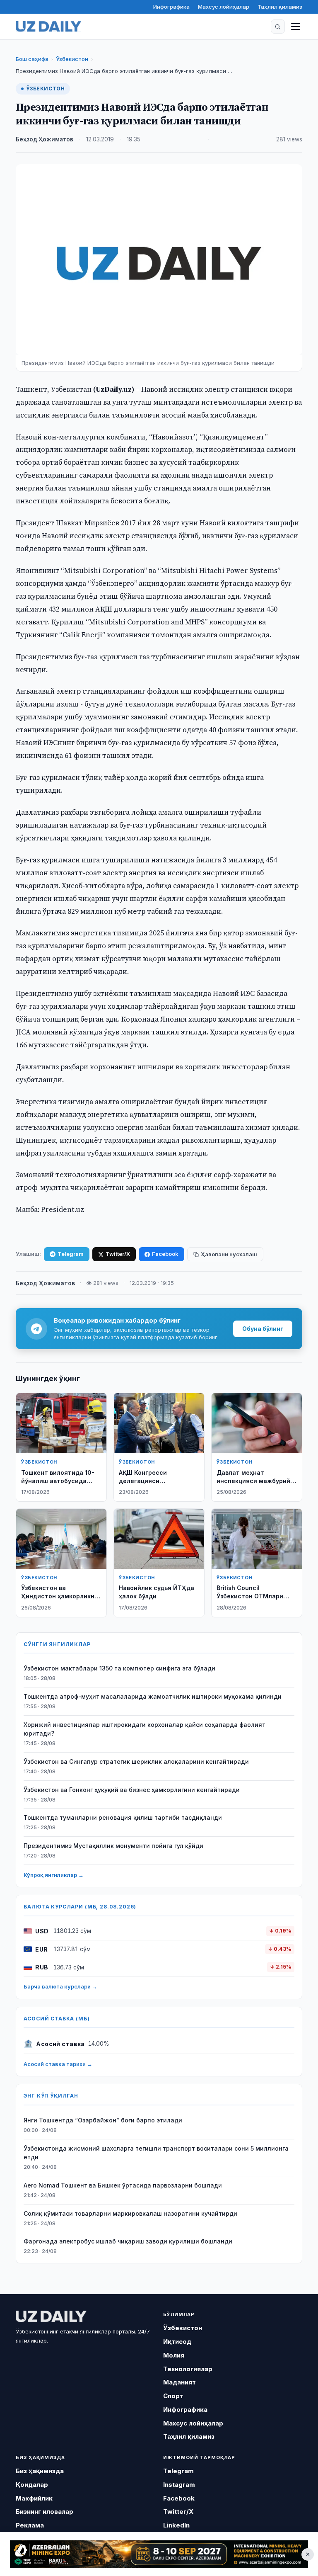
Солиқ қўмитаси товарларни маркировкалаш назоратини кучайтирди (130, 2213)
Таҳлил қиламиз (280, 7)
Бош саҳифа (32, 59)
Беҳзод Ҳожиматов (45, 139)
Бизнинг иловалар (45, 2512)
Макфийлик (34, 2498)
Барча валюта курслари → (60, 1986)
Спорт (173, 2396)
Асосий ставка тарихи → (58, 2064)
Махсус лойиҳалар (224, 7)
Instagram (179, 2485)
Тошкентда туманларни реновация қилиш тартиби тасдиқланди (123, 1817)
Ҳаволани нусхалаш (229, 1254)
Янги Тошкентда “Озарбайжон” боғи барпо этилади (103, 2120)
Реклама (30, 2525)
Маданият (179, 2382)
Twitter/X (118, 1254)
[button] (278, 27)
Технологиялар (188, 2369)
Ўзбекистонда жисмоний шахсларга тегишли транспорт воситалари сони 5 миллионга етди (156, 2153)
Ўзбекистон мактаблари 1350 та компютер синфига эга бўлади (119, 1668)
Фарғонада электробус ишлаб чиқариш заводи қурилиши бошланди (128, 2241)
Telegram (71, 1254)
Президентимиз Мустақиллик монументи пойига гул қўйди (113, 1846)
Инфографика (171, 7)
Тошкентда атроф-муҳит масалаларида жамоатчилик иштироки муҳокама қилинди (153, 1696)
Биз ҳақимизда (40, 2471)
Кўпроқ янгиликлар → (54, 1875)
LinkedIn (176, 2525)
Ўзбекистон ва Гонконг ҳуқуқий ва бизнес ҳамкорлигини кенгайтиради (132, 1790)
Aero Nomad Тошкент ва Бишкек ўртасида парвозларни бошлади (123, 2185)
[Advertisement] (159, 2554)
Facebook (165, 1254)
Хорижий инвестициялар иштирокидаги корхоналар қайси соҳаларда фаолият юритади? (145, 1729)
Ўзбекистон (72, 59)
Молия (174, 2355)
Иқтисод (177, 2342)
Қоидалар (32, 2485)
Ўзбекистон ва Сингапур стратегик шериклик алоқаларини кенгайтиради (136, 1761)
